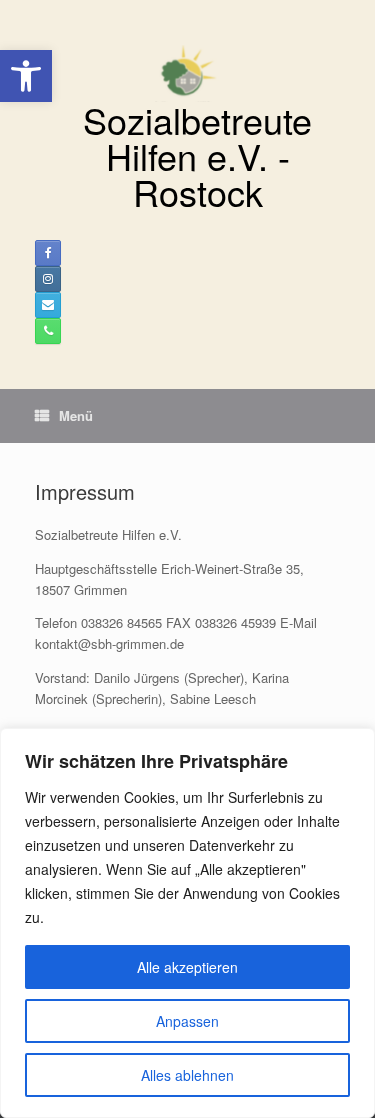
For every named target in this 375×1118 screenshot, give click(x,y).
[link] (26, 76)
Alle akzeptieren (187, 967)
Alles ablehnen (187, 1075)
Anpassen (187, 1021)
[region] (187, 923)
